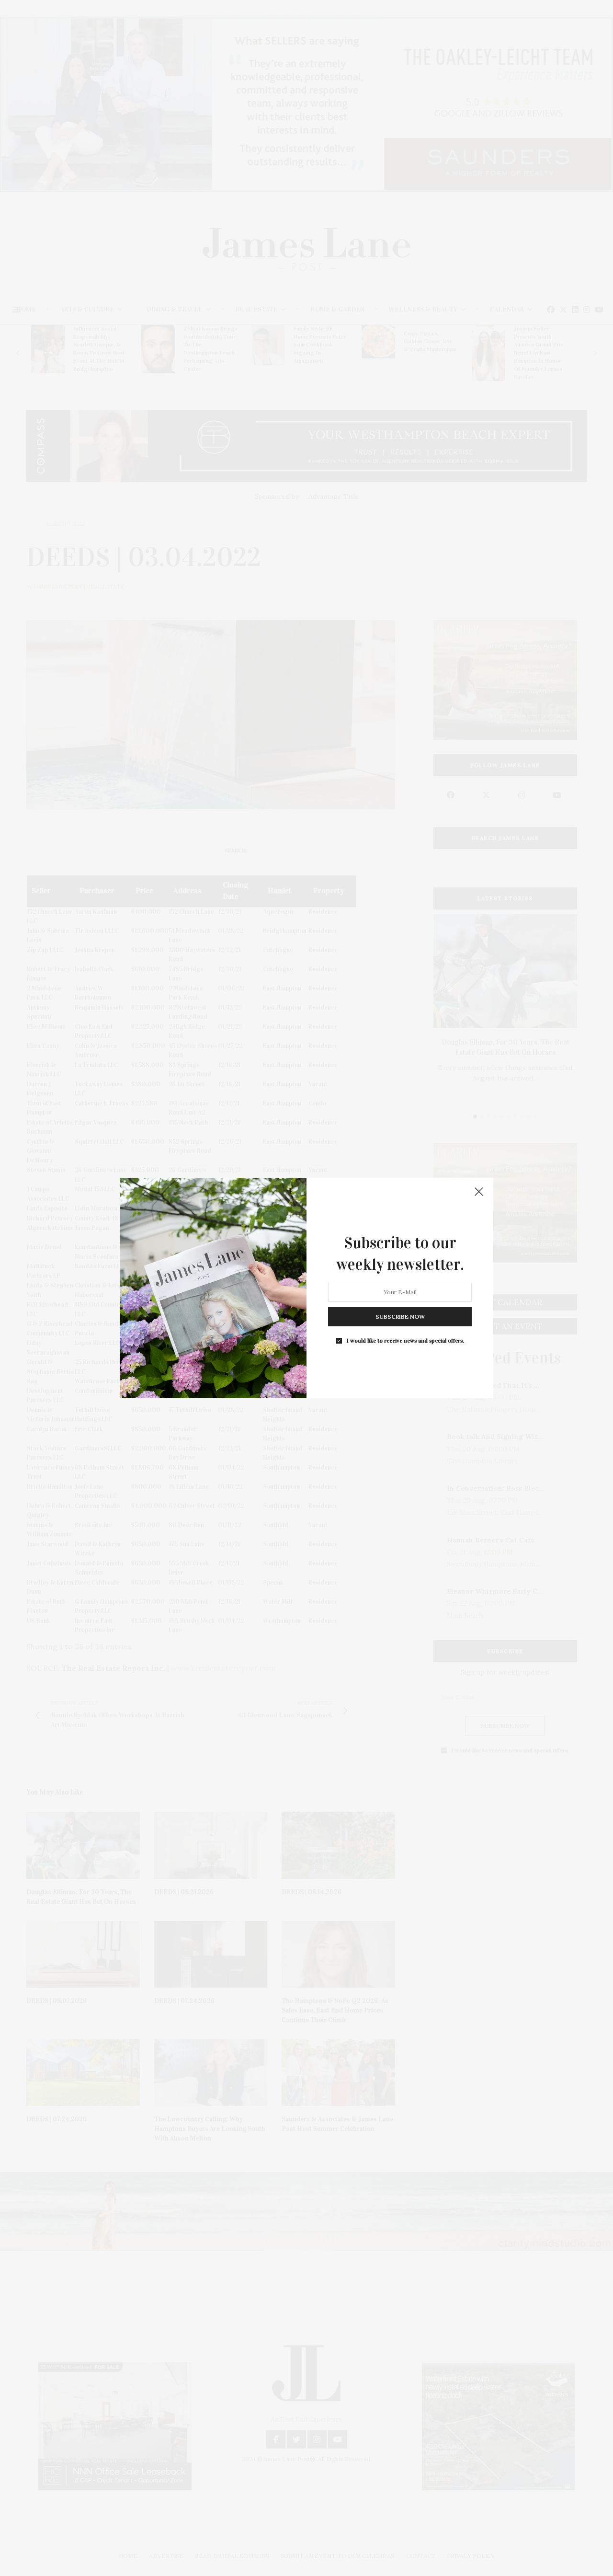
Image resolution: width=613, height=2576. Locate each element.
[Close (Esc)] (479, 1192)
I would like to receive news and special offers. (405, 1341)
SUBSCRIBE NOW (400, 1317)
